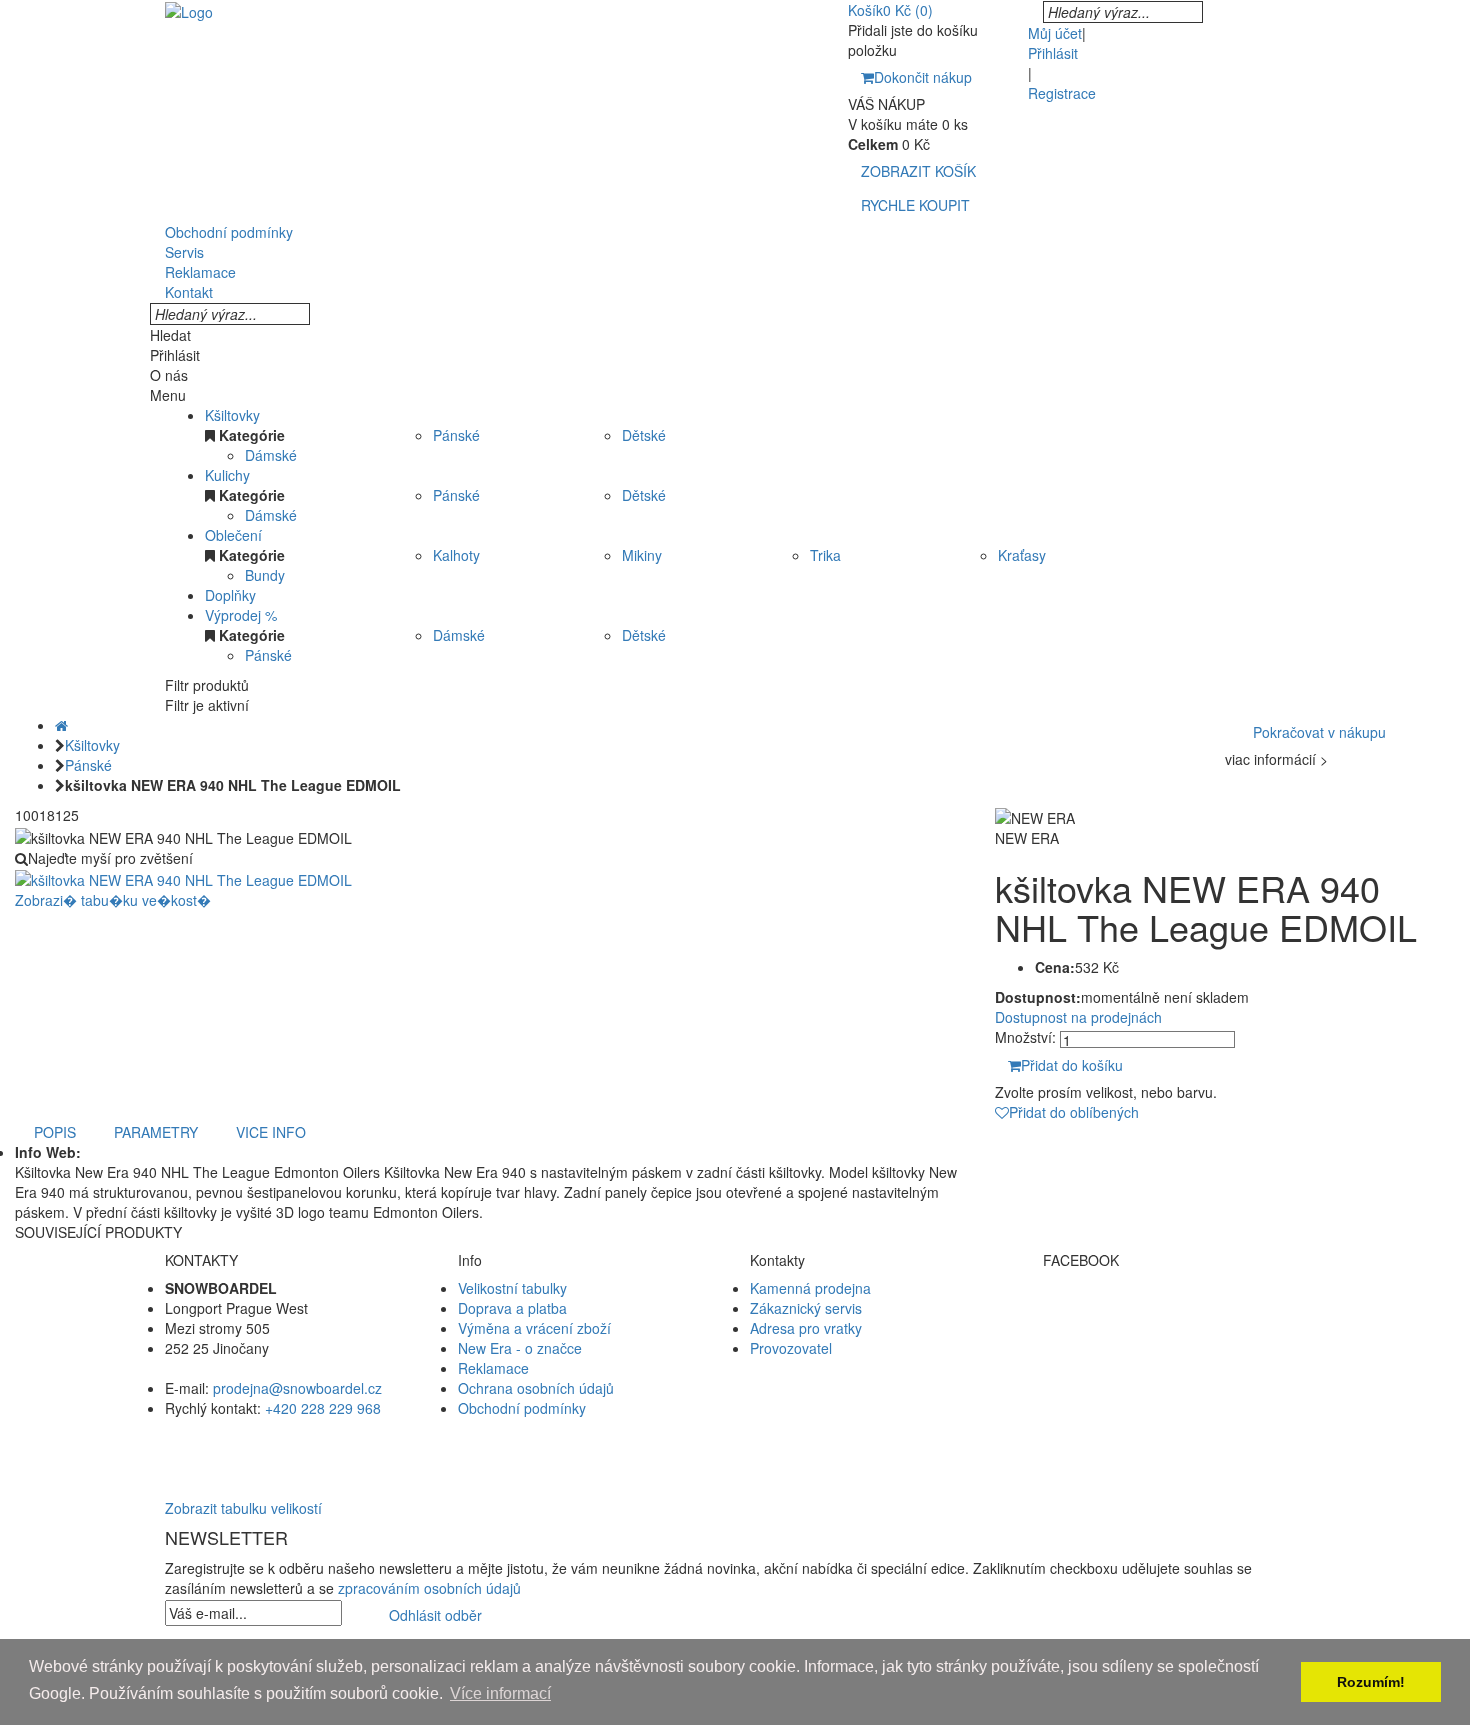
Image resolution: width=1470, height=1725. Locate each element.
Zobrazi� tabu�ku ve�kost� (113, 900)
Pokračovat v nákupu (1319, 732)
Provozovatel (791, 1348)
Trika (825, 555)
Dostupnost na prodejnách (1078, 1017)
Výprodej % (241, 615)
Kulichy (227, 475)
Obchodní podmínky (522, 1408)
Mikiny (642, 555)
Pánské (456, 435)
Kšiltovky (232, 415)
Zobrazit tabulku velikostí (243, 1508)
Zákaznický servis (806, 1308)
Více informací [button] (500, 1693)
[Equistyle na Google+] (1174, 1348)
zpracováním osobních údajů (429, 1588)
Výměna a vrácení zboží (534, 1328)
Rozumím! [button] (1371, 1682)
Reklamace (493, 1368)
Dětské (644, 435)
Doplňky (230, 595)
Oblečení (233, 535)
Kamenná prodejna (810, 1288)
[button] (735, 1448)
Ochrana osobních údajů (536, 1388)
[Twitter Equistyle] (1174, 1328)
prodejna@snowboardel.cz (297, 1388)
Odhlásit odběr (435, 1615)
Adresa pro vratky (806, 1328)
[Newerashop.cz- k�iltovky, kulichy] (189, 10)
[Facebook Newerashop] (1174, 1308)
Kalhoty (456, 555)
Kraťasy (1022, 555)
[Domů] (61, 725)
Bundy (265, 575)
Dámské (271, 455)
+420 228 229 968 (323, 1408)
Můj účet (1055, 33)
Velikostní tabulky (512, 1288)
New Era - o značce (520, 1348)
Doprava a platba (512, 1308)
